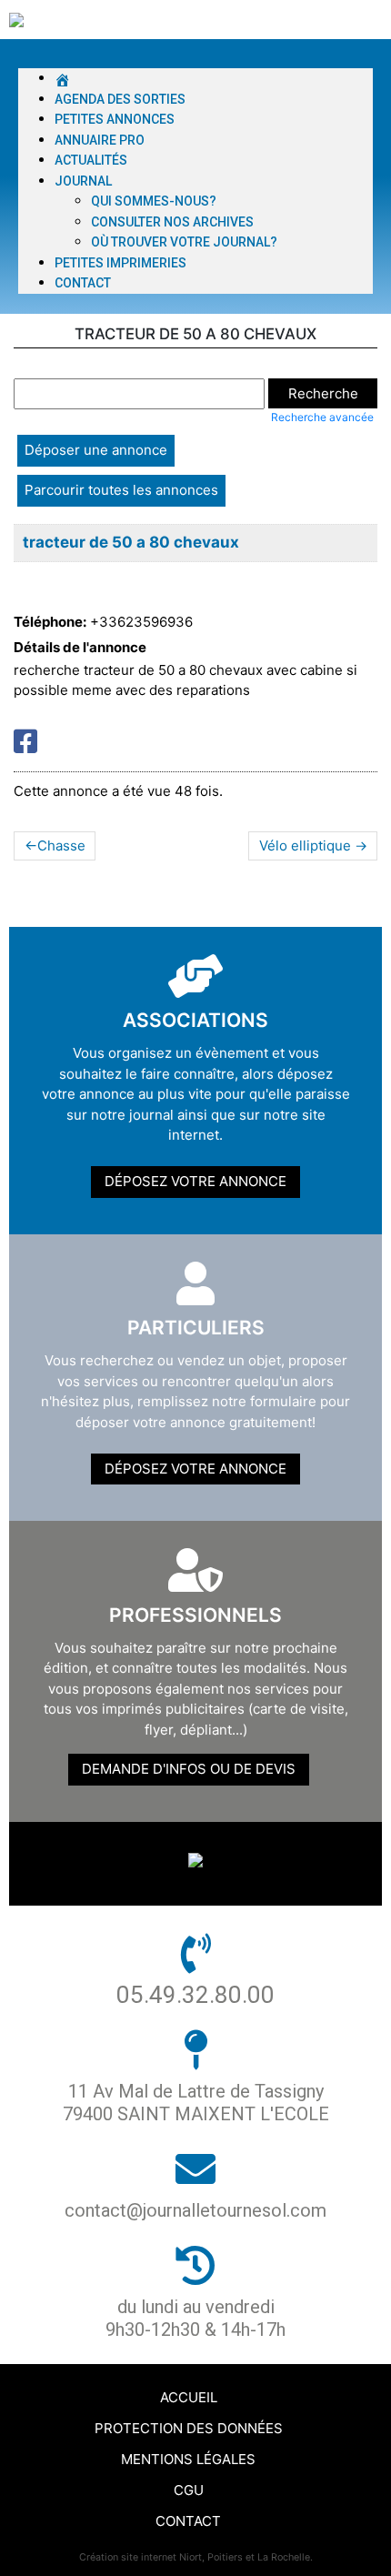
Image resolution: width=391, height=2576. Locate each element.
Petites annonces (115, 119)
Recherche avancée (322, 417)
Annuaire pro (100, 140)
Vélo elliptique (305, 845)
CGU (189, 2490)
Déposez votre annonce (195, 1181)
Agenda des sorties (120, 99)
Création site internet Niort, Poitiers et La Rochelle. (196, 2557)
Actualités (91, 160)
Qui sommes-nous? (154, 201)
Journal (83, 181)
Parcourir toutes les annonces (121, 490)
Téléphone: (50, 622)
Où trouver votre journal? (184, 242)
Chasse (61, 845)
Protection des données (189, 2428)
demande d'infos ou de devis (189, 1769)
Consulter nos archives (172, 222)
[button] (195, 59)
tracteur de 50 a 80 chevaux (131, 542)
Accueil (189, 2397)
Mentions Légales (188, 2459)
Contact (83, 283)
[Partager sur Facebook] (25, 741)
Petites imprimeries (120, 263)
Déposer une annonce (96, 450)
